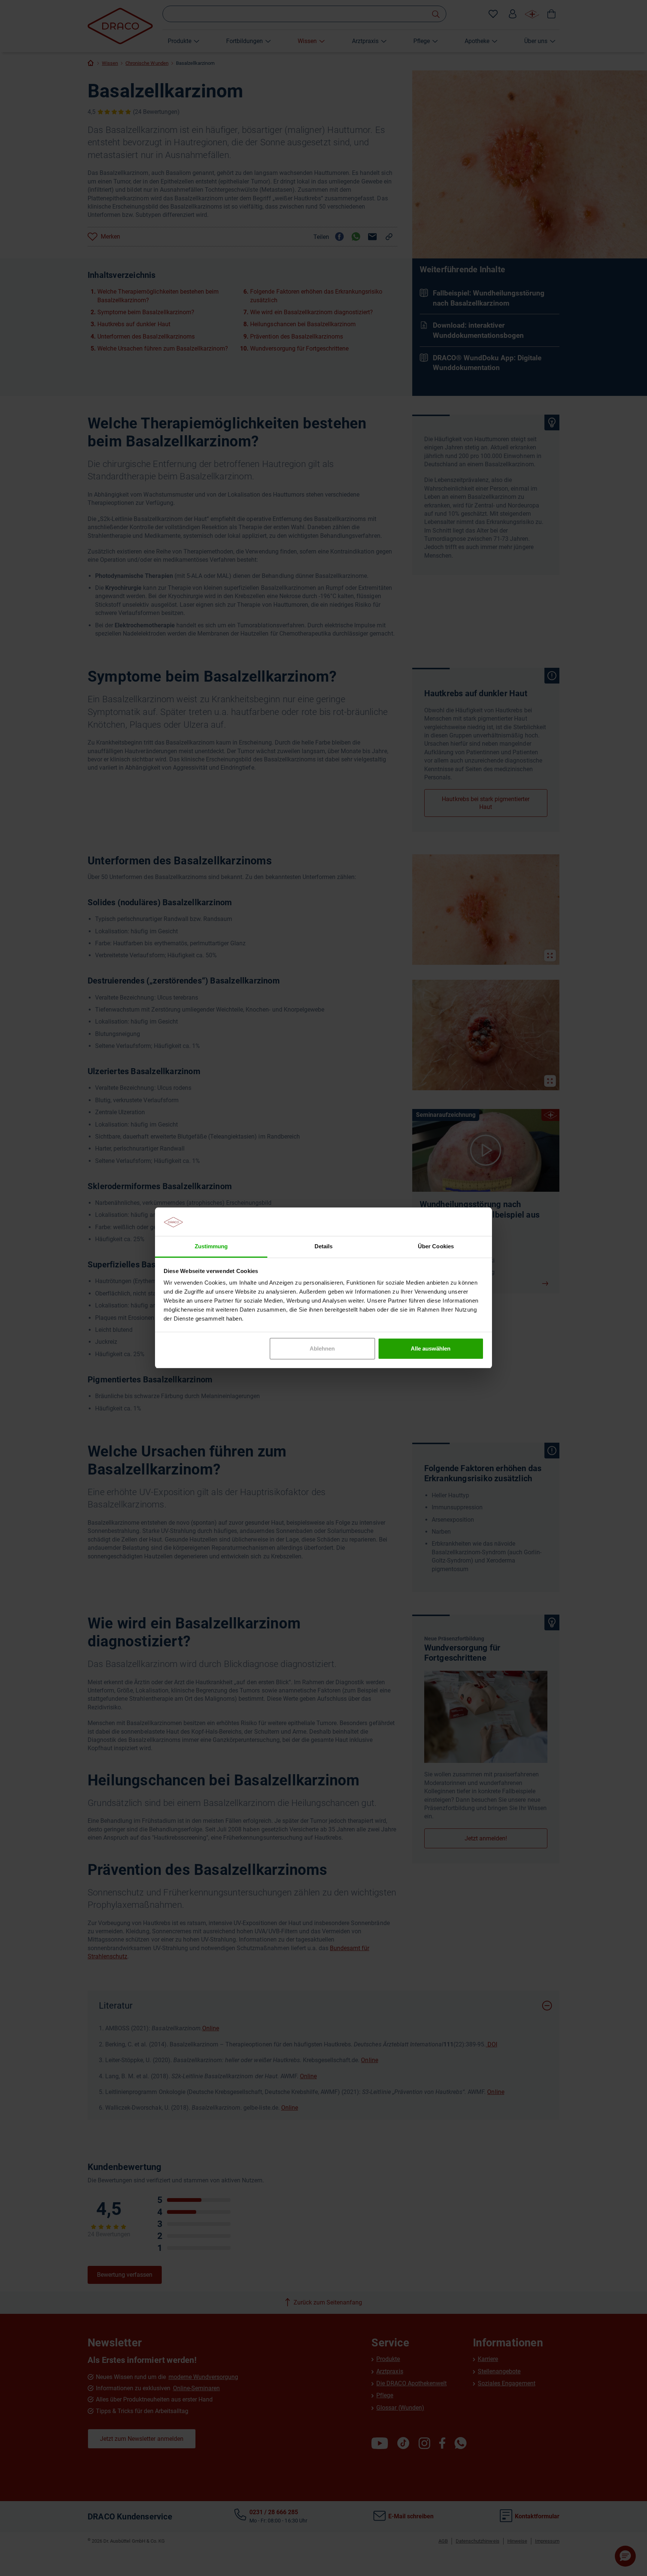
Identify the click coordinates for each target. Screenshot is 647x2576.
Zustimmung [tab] (211, 1247)
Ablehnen (322, 1348)
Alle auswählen (431, 1348)
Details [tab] (323, 1247)
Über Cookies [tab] (436, 1247)
